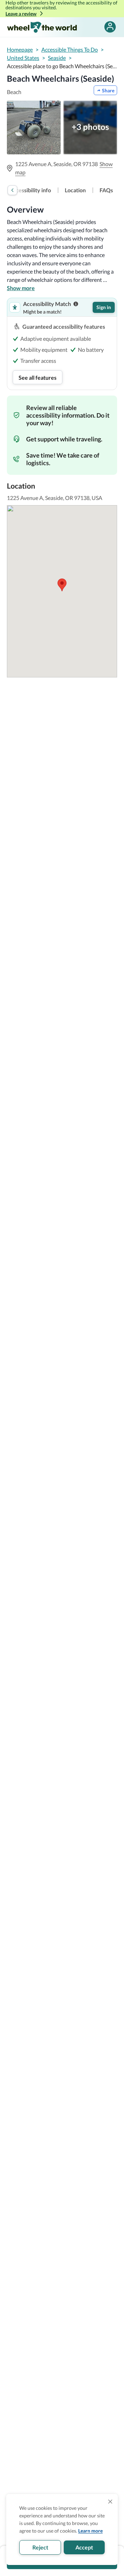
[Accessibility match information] (76, 304)
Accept (84, 2547)
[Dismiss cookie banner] (110, 2502)
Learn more (90, 2531)
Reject (40, 2547)
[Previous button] (12, 190)
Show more (21, 288)
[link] (30, 190)
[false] (110, 27)
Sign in (104, 307)
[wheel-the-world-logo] (42, 27)
